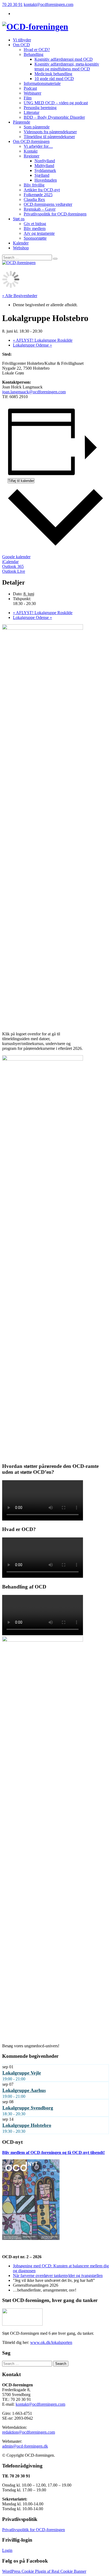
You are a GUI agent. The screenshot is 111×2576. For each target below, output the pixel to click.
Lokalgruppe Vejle (22, 2073)
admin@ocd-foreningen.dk (25, 2446)
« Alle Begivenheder (20, 296)
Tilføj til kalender (21, 481)
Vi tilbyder (22, 40)
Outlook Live (14, 571)
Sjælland (42, 175)
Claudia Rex (34, 199)
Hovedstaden (46, 180)
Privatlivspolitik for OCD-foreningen (55, 214)
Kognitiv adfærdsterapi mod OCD (64, 59)
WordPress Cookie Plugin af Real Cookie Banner (44, 2571)
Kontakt (31, 151)
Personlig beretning (40, 108)
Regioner (32, 156)
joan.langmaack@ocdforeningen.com (34, 392)
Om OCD (21, 45)
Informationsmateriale (42, 83)
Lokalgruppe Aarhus (24, 2090)
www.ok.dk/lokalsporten (51, 2342)
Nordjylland (45, 161)
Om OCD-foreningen (31, 141)
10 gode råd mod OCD (54, 79)
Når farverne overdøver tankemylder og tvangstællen (58, 2276)
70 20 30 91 (12, 4)
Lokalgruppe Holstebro (27, 2125)
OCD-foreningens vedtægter (48, 204)
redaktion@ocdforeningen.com (29, 2432)
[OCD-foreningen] (35, 27)
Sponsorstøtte (35, 238)
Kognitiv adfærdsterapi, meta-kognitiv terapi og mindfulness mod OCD (67, 66)
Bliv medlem (35, 228)
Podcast (30, 88)
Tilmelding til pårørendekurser (49, 137)
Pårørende (22, 122)
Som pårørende (37, 127)
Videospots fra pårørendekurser (50, 132)
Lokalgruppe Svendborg (28, 2108)
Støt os (19, 219)
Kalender (21, 243)
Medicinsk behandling (53, 74)
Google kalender (16, 557)
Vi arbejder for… (38, 146)
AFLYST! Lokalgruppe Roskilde (43, 340)
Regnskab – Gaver (40, 209)
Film (28, 98)
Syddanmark (45, 170)
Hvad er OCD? (37, 50)
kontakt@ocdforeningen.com (48, 4)
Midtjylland (44, 166)
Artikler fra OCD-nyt (42, 190)
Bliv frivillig (34, 185)
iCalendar (10, 562)
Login (7, 2550)
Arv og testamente (39, 233)
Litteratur (32, 112)
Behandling (34, 54)
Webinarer (32, 93)
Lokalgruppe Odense (32, 345)
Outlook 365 (13, 566)
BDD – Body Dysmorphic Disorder (54, 117)
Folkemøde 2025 (38, 195)
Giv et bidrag (35, 224)
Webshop (21, 248)
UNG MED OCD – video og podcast (56, 103)
